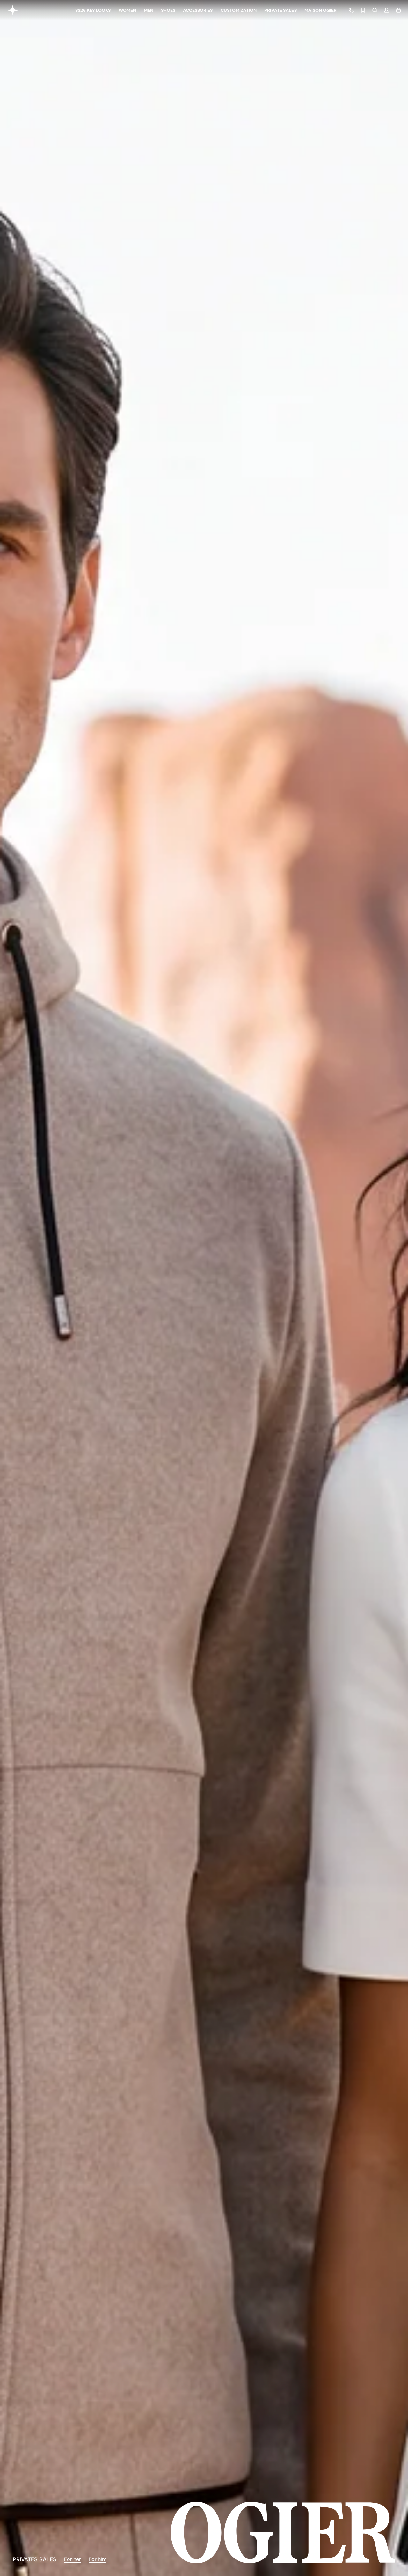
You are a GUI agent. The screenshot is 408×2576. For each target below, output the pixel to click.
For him (98, 2559)
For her (73, 2559)
